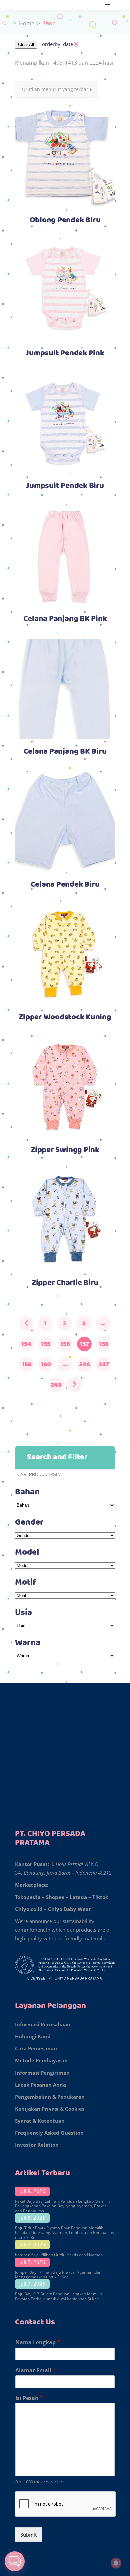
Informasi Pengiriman (42, 2073)
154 (26, 1344)
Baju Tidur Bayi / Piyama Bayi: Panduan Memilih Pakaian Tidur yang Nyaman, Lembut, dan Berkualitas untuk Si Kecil (64, 2233)
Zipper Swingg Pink (65, 1150)
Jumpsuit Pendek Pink (65, 353)
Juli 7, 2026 (32, 2262)
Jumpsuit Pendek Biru (65, 486)
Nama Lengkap (38, 2343)
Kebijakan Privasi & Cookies (50, 2109)
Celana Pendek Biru (65, 885)
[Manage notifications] (116, 2563)
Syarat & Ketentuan (40, 2121)
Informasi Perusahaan (43, 2024)
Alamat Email (35, 2370)
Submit (28, 2535)
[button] (15, 2561)
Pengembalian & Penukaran (50, 2097)
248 (56, 1385)
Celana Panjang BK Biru (65, 752)
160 (46, 1364)
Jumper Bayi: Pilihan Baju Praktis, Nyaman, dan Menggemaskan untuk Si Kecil (58, 2274)
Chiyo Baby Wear (69, 1909)
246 (84, 1364)
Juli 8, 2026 (32, 2191)
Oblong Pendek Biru (65, 220)
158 (104, 1344)
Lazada (78, 1897)
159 (26, 1364)
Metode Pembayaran (41, 2060)
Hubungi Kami (33, 2036)
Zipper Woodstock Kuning (65, 1017)
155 (46, 1344)
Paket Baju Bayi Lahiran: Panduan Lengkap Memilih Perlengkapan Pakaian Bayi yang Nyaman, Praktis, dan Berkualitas (62, 2206)
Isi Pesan (29, 2398)
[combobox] (57, 89)
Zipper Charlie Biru (65, 1283)
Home (27, 23)
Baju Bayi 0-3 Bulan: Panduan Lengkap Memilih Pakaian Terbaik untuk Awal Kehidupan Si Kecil (58, 2296)
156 (65, 1344)
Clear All (26, 45)
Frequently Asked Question (49, 2133)
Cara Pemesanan (36, 2048)
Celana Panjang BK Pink (65, 619)
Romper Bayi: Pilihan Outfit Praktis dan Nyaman (59, 2255)
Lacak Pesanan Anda (40, 2085)
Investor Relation (37, 2145)
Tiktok (100, 1897)
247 (104, 1364)
